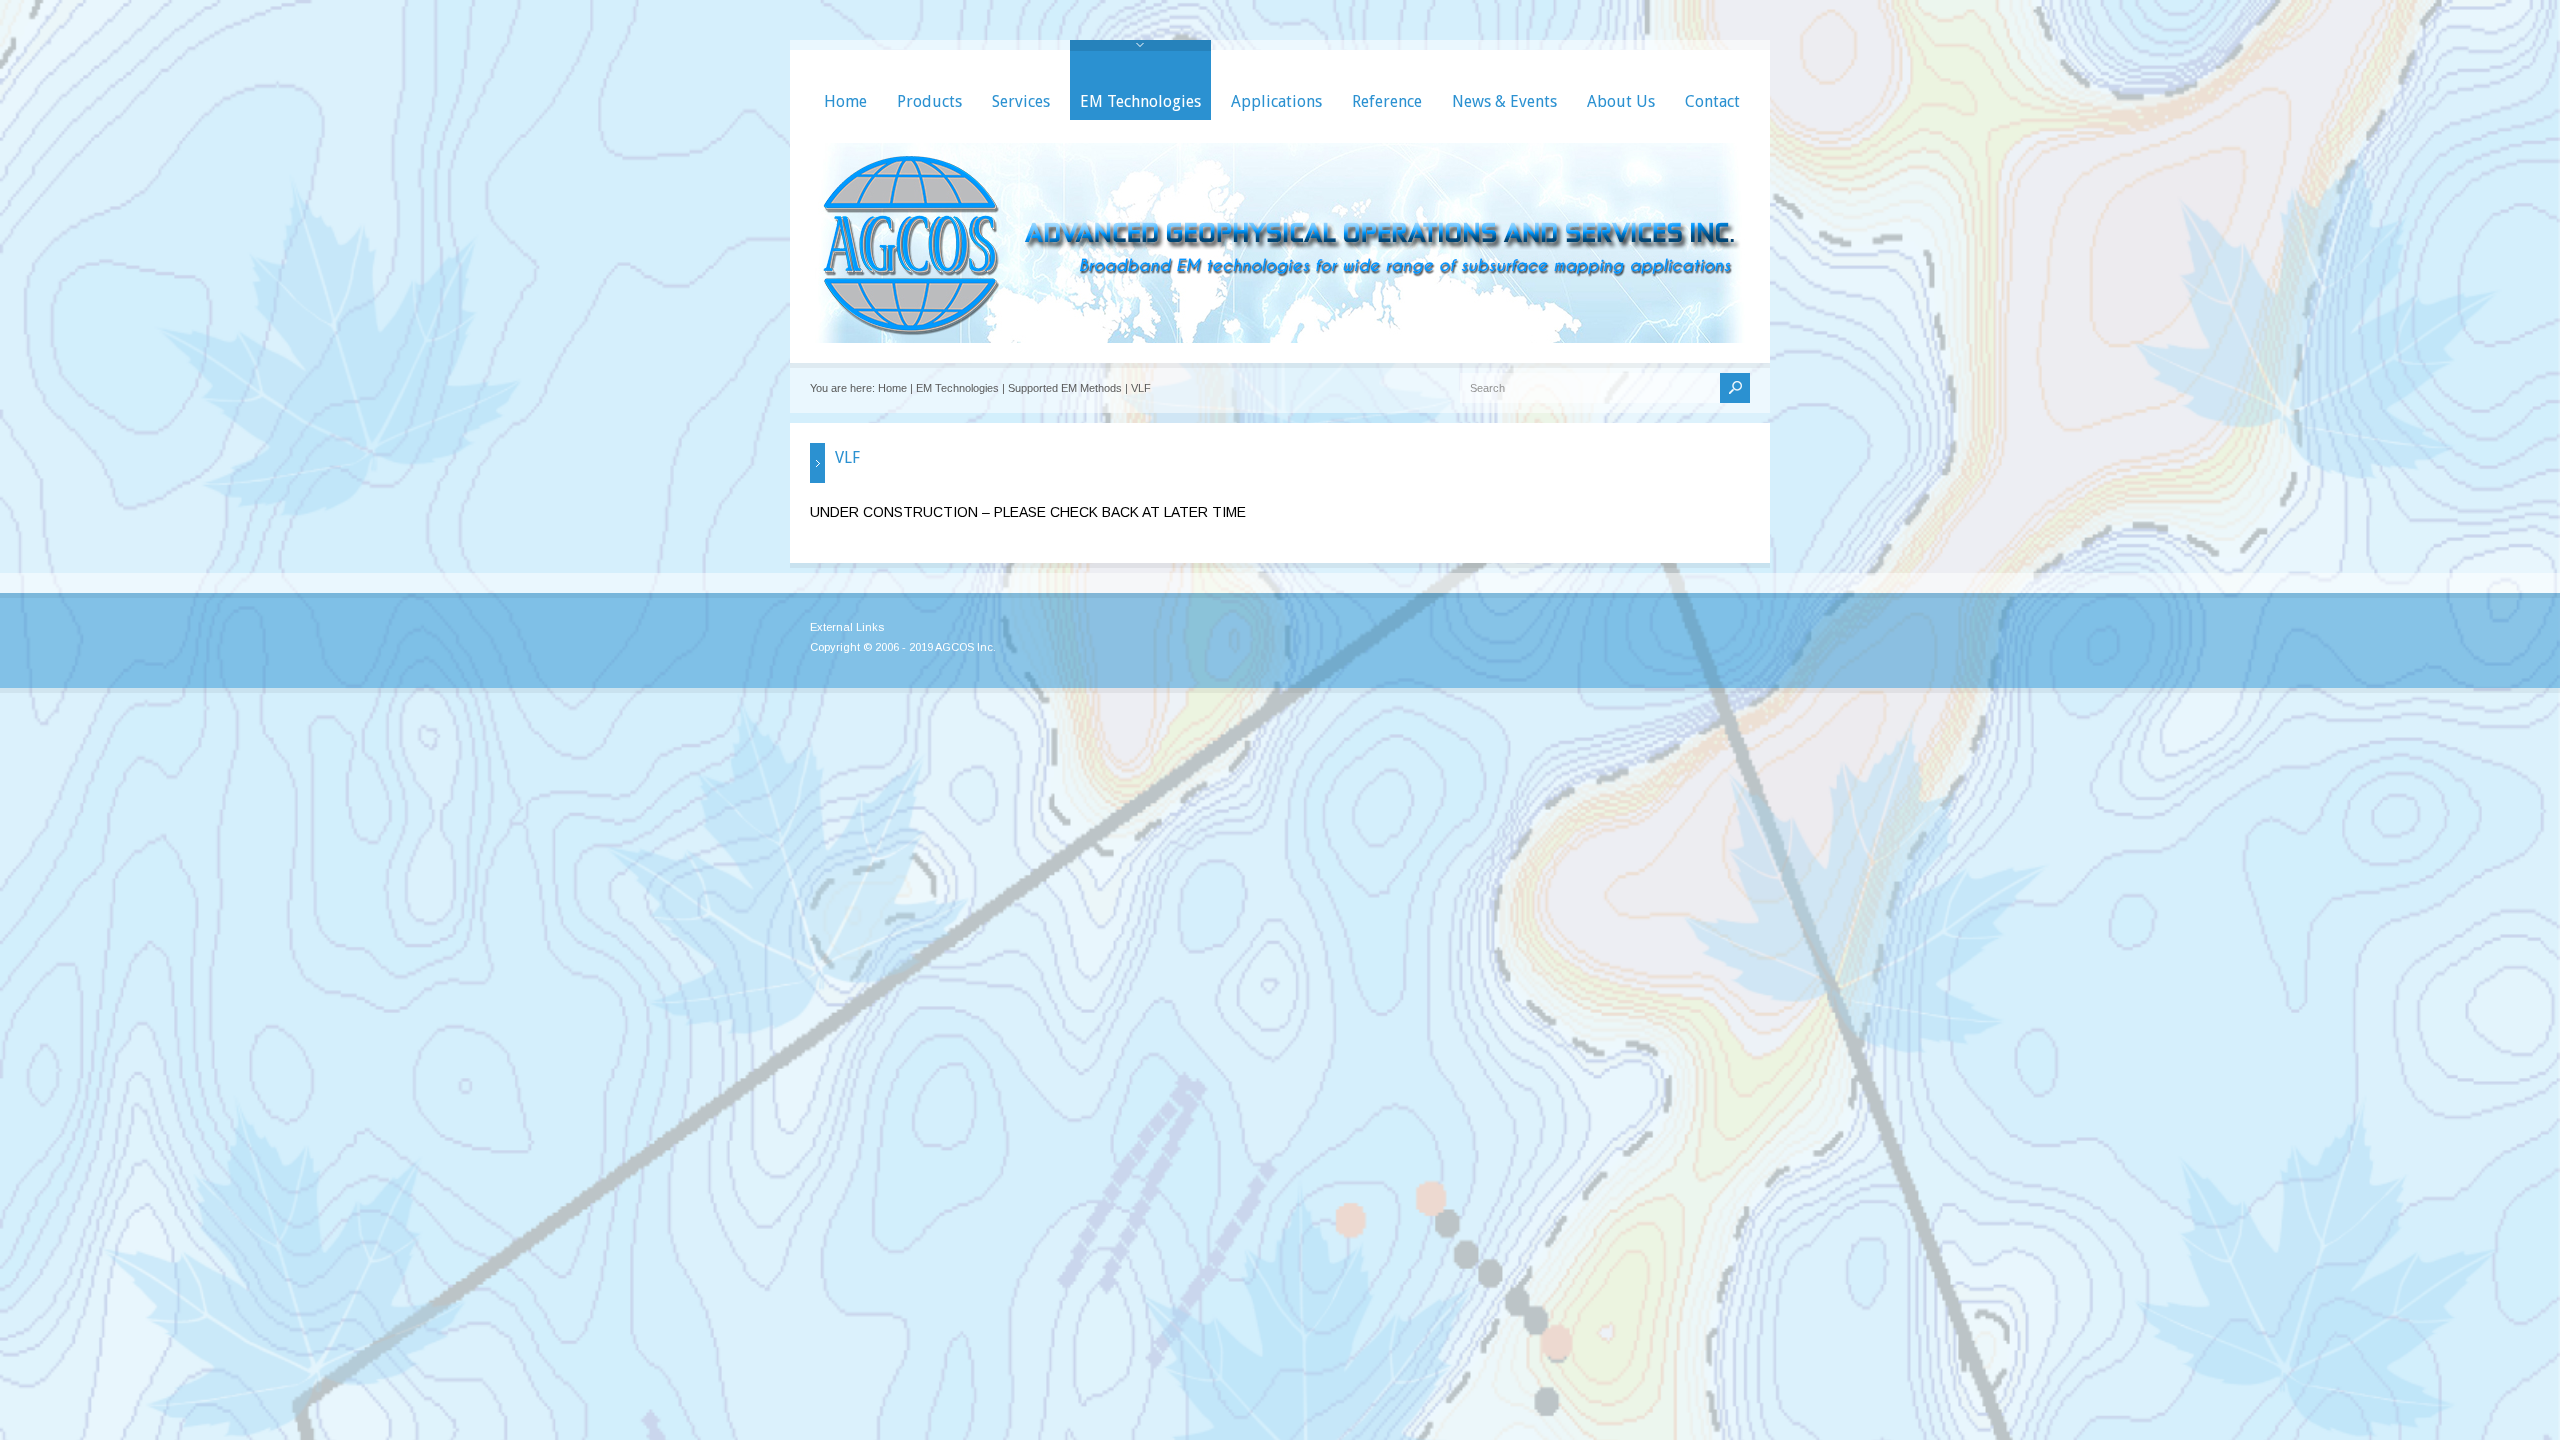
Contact (1712, 101)
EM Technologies (1140, 101)
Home (845, 101)
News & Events (1504, 101)
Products (929, 101)
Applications (1276, 101)
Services (1021, 101)
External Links (847, 627)
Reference (1387, 101)
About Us (1621, 101)
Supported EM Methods (1065, 388)
